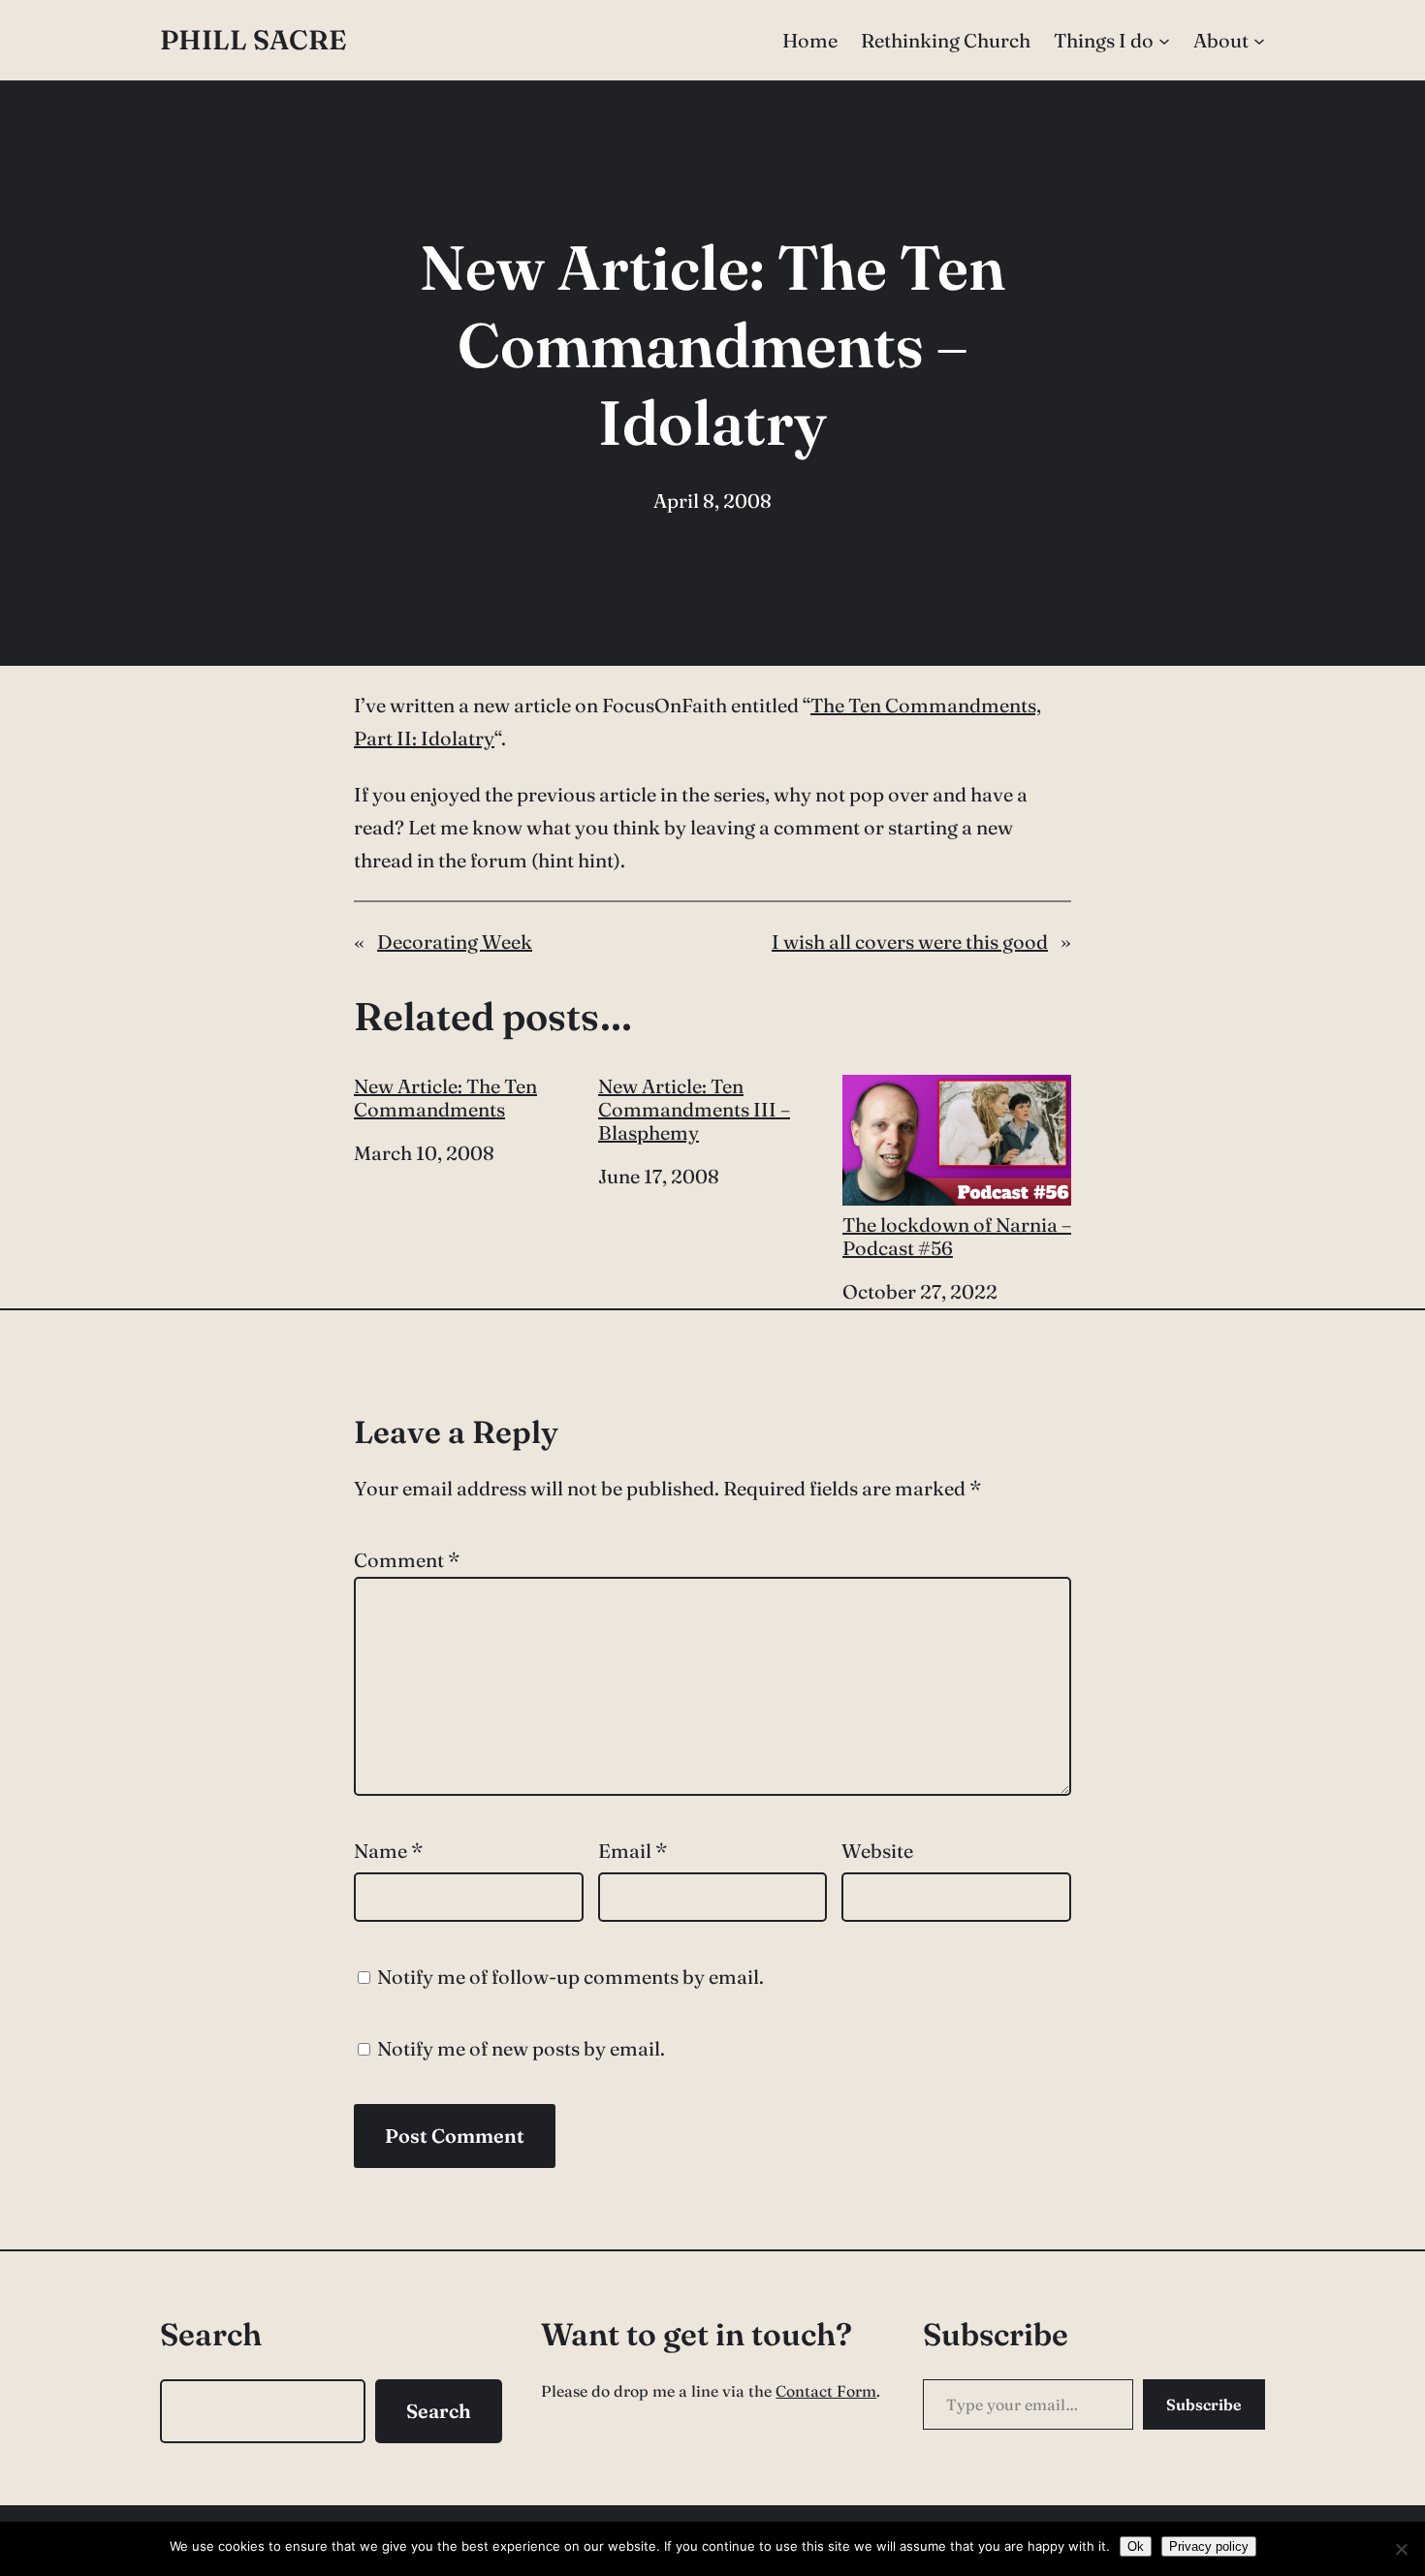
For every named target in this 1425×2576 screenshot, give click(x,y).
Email (633, 1851)
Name (388, 1851)
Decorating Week (455, 942)
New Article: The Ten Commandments (445, 1098)
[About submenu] (1259, 41)
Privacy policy (1209, 2546)
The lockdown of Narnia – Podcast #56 (957, 1236)
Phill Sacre (253, 40)
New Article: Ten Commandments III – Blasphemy (694, 1110)
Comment (407, 1560)
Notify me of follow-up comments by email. (570, 1977)
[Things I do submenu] (1164, 41)
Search (439, 2411)
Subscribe (1204, 2404)
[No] (1401, 2549)
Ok (1136, 2546)
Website (877, 1851)
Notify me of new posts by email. (521, 2048)
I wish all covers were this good (910, 942)
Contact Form (826, 2391)
